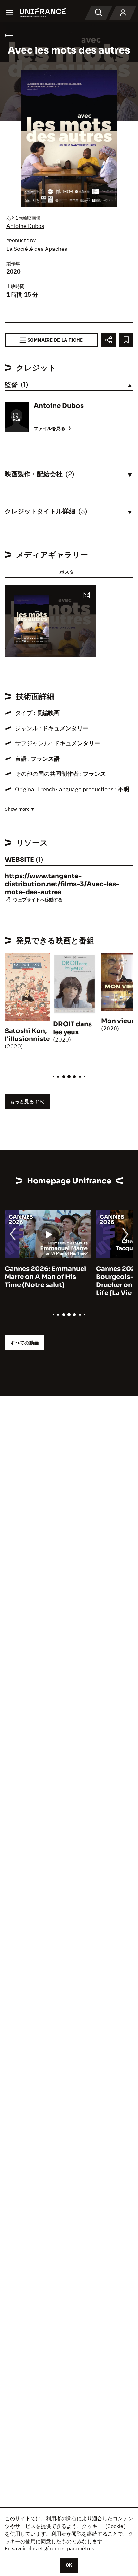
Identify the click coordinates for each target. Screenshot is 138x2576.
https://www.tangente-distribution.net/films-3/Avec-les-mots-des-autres (62, 884)
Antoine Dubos (25, 226)
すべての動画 (24, 1343)
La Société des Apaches (37, 249)
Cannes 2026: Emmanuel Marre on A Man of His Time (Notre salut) (45, 1277)
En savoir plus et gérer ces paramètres (50, 2548)
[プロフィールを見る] (123, 13)
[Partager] (108, 340)
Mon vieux (118, 1021)
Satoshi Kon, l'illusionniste (27, 1035)
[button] (86, 596)
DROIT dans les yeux (72, 1028)
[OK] (69, 2565)
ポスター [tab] (69, 572)
